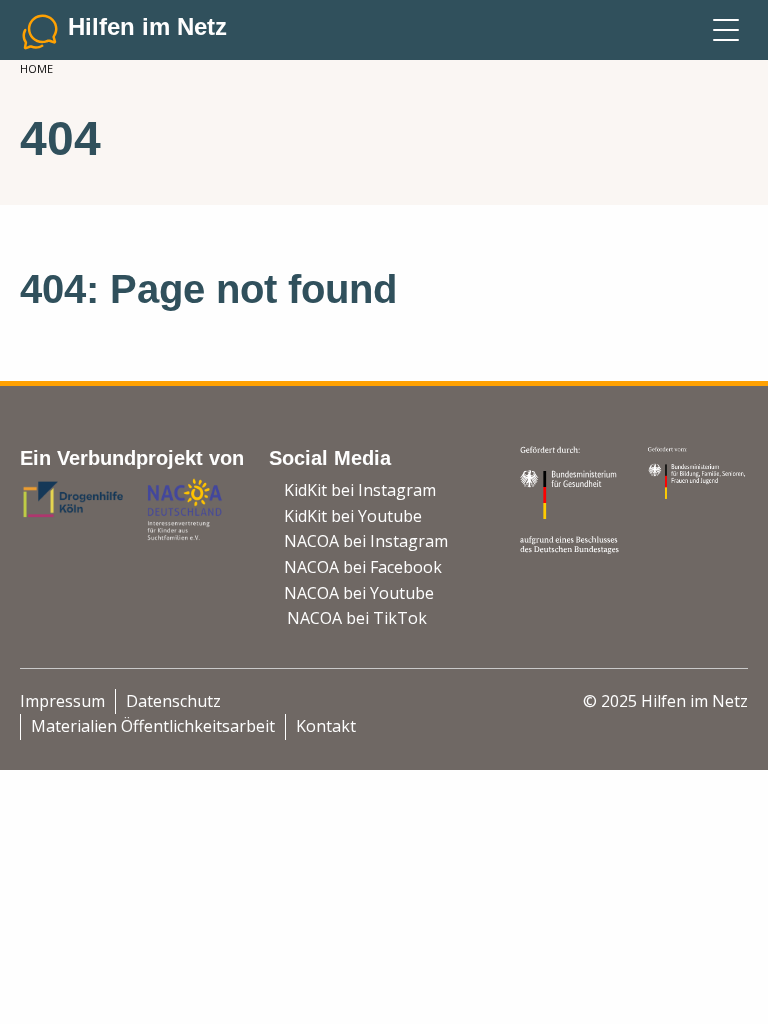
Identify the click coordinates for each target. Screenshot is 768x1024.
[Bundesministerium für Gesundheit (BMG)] (571, 498)
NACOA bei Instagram (366, 541)
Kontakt (326, 726)
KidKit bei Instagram (360, 490)
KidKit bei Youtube (353, 516)
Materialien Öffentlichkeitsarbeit (153, 726)
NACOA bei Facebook (363, 567)
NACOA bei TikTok (357, 618)
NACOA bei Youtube (359, 593)
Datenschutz (173, 701)
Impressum (62, 701)
